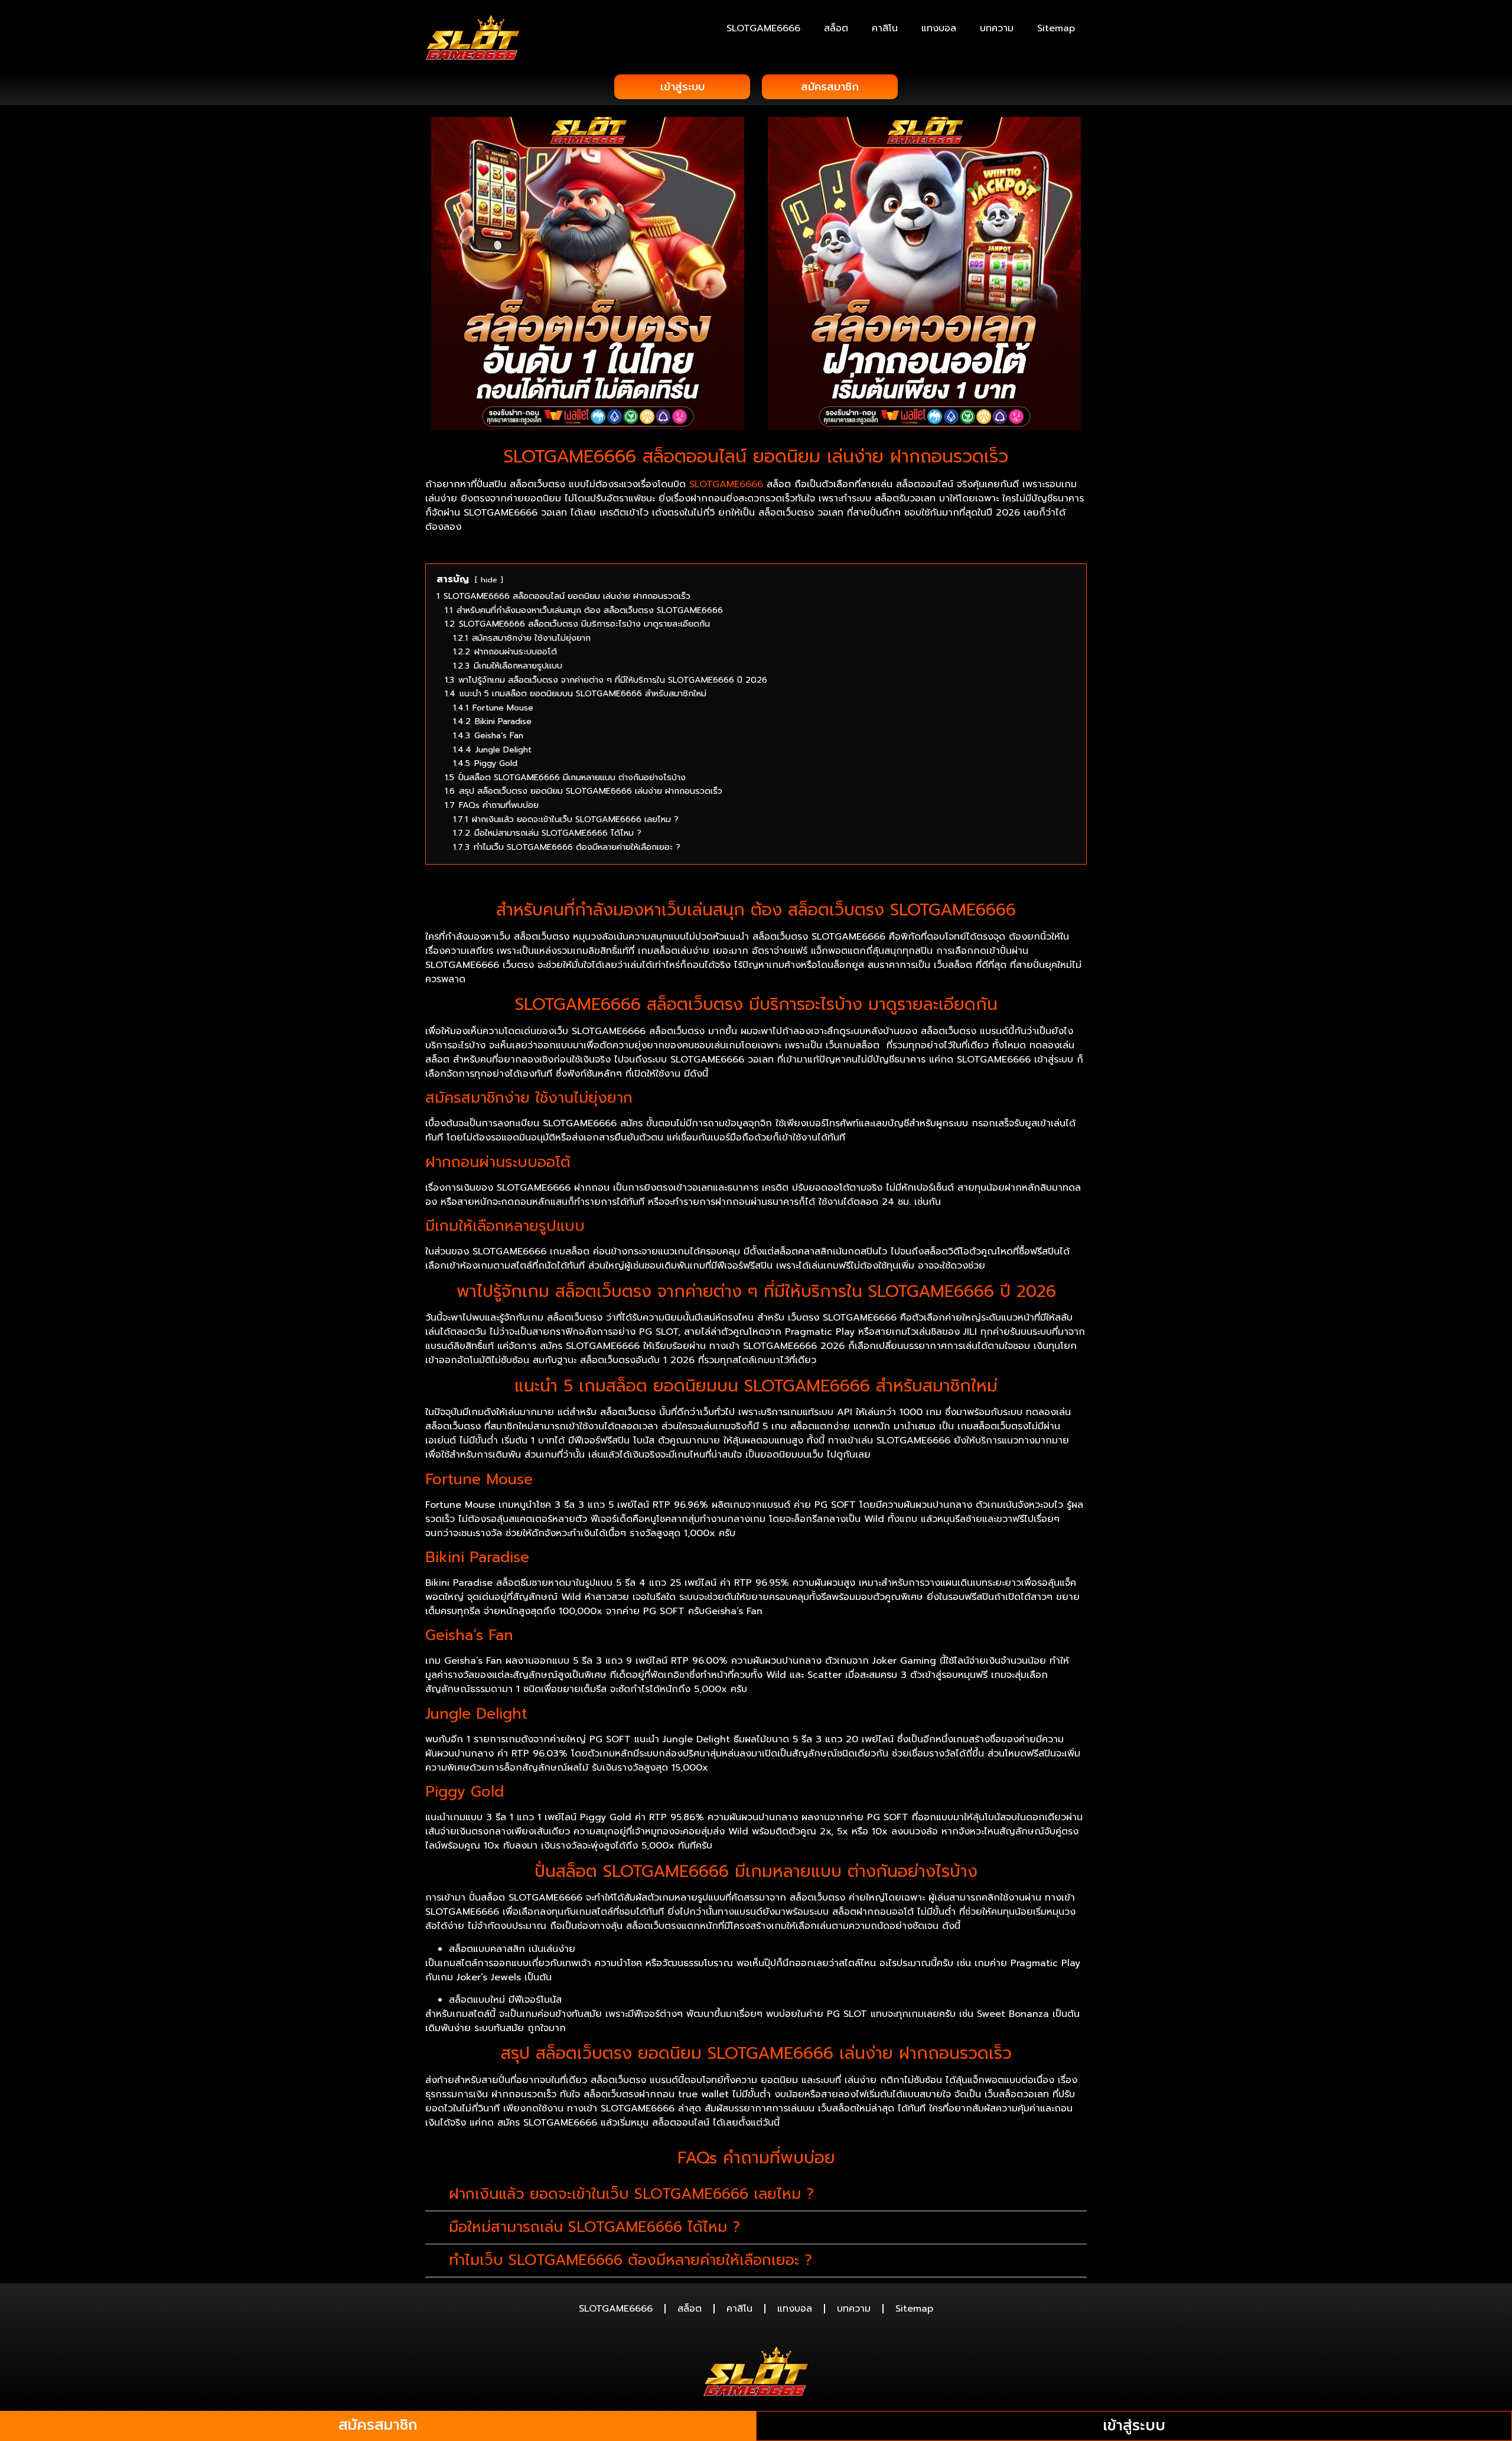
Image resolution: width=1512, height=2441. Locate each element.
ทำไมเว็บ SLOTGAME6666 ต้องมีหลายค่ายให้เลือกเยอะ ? (630, 2260)
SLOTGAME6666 (763, 28)
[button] (756, 2195)
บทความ (997, 28)
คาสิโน (885, 28)
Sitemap (1056, 28)
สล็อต (836, 28)
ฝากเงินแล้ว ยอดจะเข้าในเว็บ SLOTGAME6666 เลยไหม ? (631, 2194)
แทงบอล (939, 28)
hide (489, 580)
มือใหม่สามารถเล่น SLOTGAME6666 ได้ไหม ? (594, 2227)
